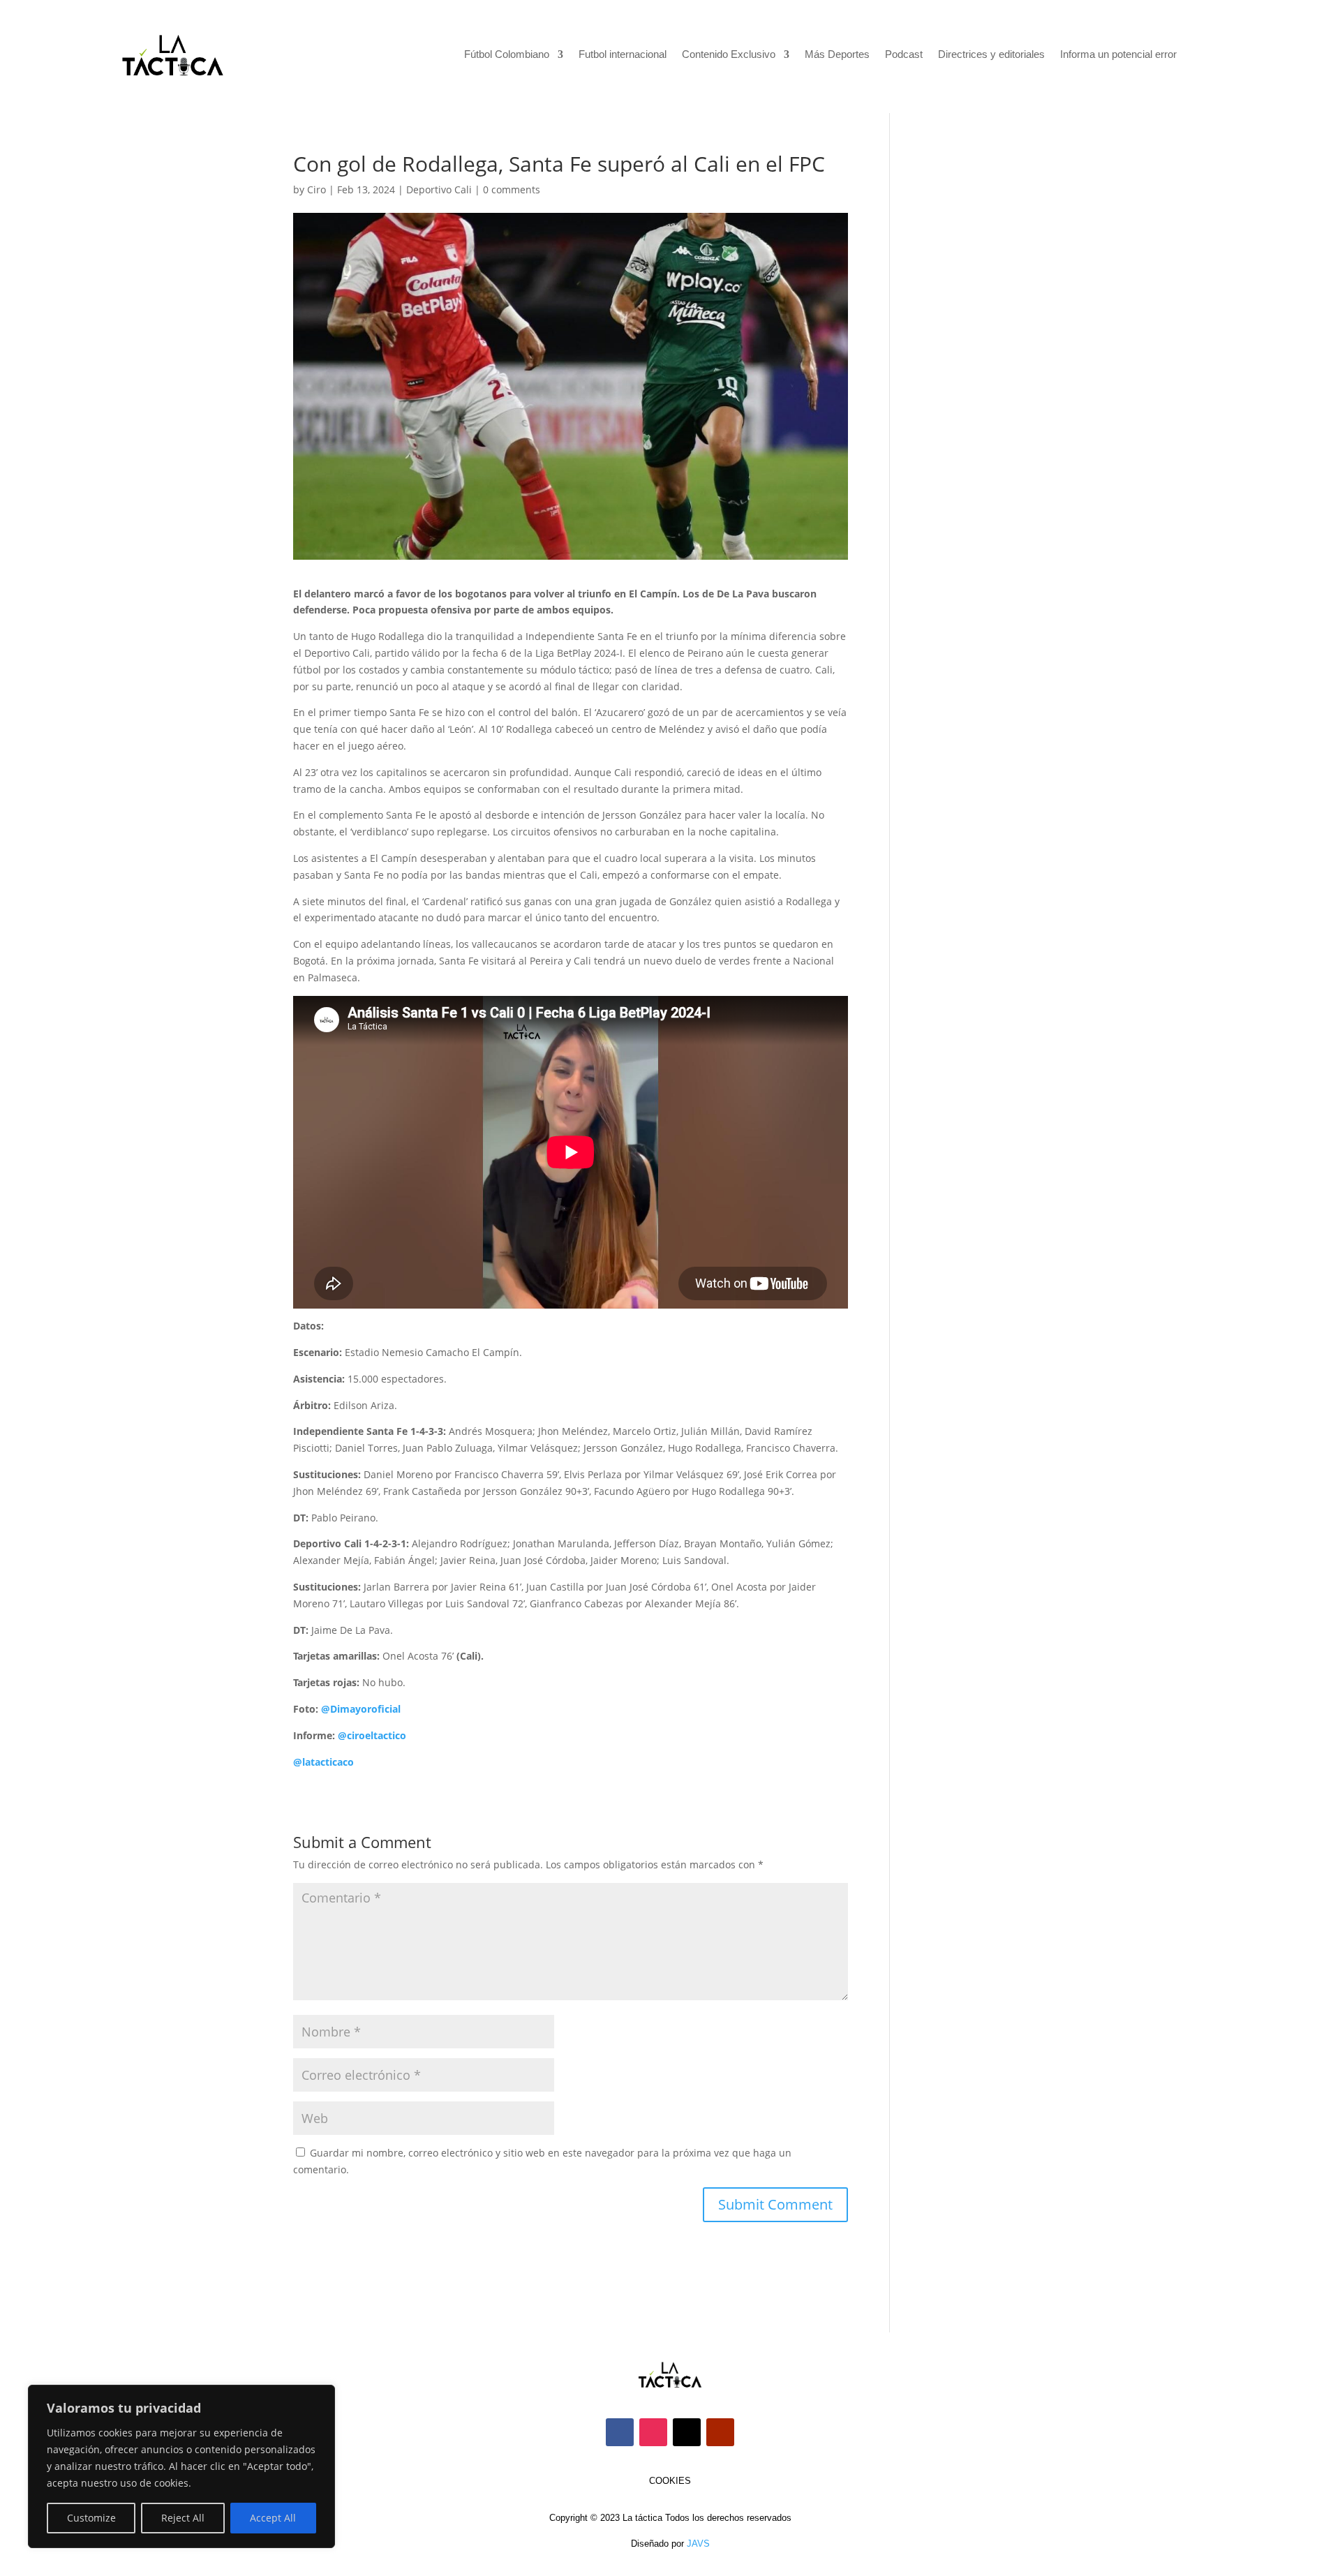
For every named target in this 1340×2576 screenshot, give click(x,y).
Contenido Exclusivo (729, 55)
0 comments (512, 189)
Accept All (273, 2518)
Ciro (317, 189)
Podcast (904, 55)
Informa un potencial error (1118, 55)
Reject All (183, 2518)
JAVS (698, 2544)
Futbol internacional (623, 55)
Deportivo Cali (439, 189)
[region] (181, 2466)
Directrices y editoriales (991, 55)
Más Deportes (837, 55)
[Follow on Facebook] (620, 2432)
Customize (91, 2518)
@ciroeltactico (372, 1735)
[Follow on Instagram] (653, 2432)
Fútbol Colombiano (507, 55)
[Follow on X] (687, 2432)
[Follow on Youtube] (720, 2432)
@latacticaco (323, 1762)
